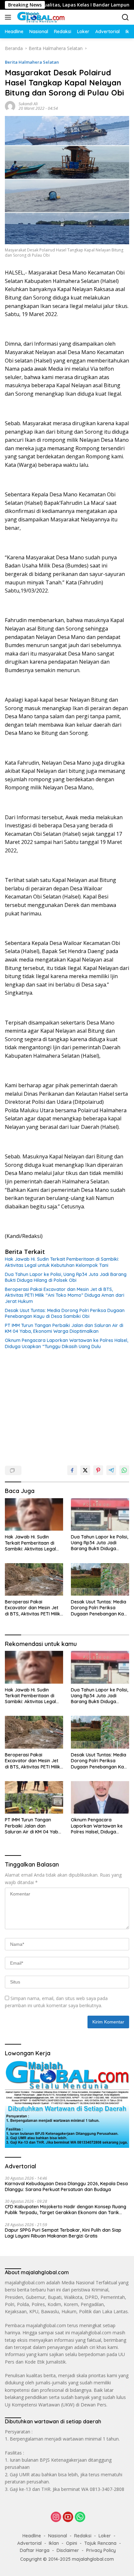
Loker (105, 2536)
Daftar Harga (35, 2550)
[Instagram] (56, 2517)
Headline (32, 2536)
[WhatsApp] (80, 2517)
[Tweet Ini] (85, 1470)
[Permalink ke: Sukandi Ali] (10, 106)
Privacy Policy (101, 2550)
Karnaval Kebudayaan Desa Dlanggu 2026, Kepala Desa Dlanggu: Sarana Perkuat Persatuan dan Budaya (66, 2187)
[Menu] (9, 17)
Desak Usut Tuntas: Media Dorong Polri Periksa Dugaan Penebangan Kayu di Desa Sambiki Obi (65, 1313)
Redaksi (83, 2536)
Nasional (58, 2536)
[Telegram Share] (111, 1470)
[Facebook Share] (72, 1470)
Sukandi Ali (28, 104)
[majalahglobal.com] (40, 17)
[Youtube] (68, 2517)
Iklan (54, 2543)
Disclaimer (68, 2550)
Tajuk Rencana (100, 2543)
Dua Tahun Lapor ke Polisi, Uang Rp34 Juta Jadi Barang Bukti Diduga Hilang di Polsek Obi (66, 1277)
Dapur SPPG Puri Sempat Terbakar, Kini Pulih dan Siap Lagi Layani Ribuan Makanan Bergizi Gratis (63, 2233)
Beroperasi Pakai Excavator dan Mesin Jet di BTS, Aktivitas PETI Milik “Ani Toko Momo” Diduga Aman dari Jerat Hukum (65, 1295)
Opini (72, 2543)
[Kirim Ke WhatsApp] (124, 1470)
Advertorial (29, 2543)
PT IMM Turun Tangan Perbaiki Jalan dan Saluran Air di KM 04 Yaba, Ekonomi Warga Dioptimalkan (64, 1328)
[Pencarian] (125, 17)
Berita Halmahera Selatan (32, 62)
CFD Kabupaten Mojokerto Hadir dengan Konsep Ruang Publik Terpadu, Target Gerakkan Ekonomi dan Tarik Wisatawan (66, 2210)
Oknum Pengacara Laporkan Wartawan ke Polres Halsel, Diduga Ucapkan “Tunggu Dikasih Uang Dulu (67, 1343)
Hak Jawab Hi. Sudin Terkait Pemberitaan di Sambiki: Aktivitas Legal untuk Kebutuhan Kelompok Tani (62, 1262)
